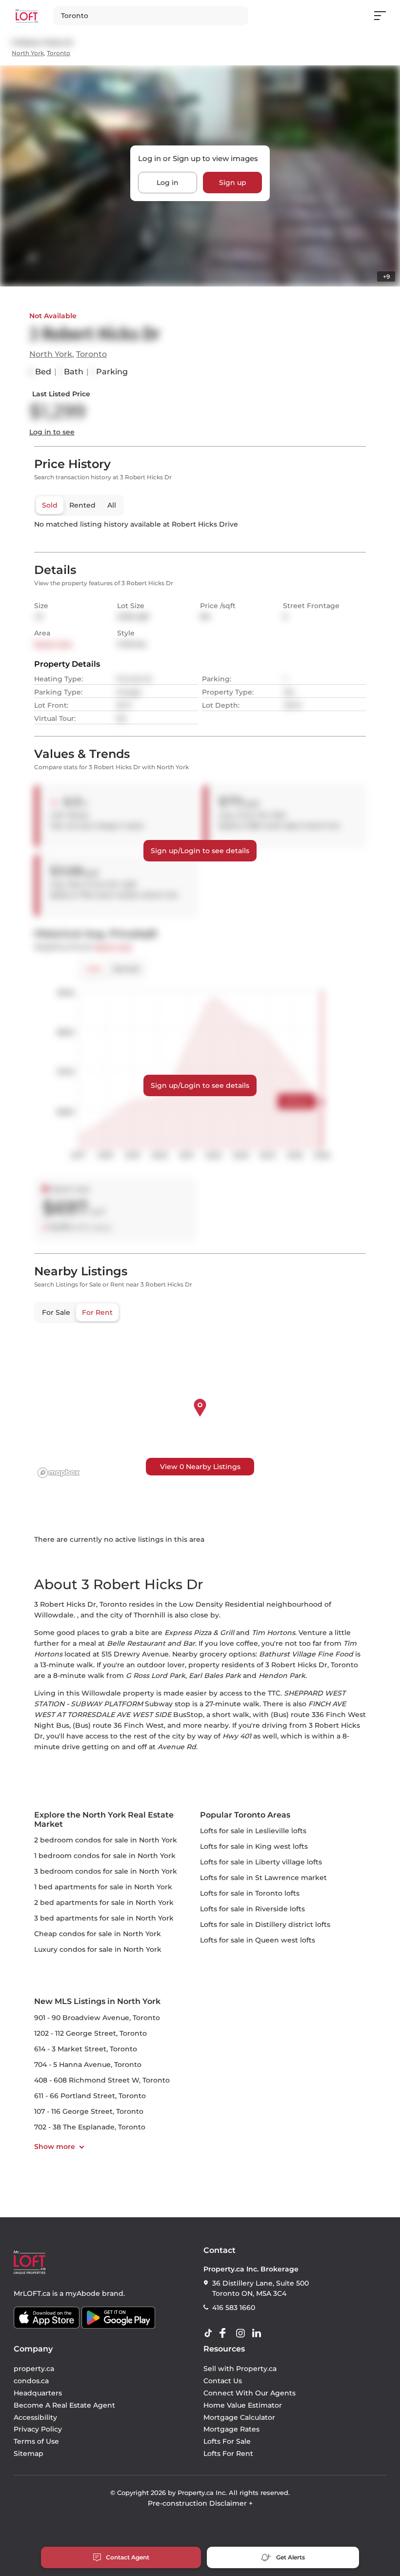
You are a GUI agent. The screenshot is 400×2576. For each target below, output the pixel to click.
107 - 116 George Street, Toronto (89, 2111)
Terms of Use (36, 2441)
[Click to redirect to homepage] (27, 16)
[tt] (210, 2333)
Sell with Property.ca (240, 2369)
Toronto (59, 53)
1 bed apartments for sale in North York (103, 1887)
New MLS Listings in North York (97, 2001)
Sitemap (29, 2453)
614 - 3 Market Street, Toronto (86, 2049)
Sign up (233, 183)
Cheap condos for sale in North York (98, 1934)
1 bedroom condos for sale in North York (105, 1856)
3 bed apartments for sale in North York (104, 1918)
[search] (151, 16)
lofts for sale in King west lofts (254, 1846)
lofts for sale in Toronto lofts (250, 1893)
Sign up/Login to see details (200, 851)
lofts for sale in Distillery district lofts (265, 1924)
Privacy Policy (38, 2429)
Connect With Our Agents (250, 2393)
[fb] (226, 2333)
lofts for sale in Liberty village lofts (261, 1862)
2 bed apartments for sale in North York (104, 1902)
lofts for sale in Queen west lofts (258, 1940)
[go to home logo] (30, 2262)
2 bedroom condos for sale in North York (106, 1840)
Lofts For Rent (228, 2453)
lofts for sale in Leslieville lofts (253, 1831)
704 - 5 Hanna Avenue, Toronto (88, 2065)
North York (28, 53)
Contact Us (223, 2381)
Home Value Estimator (243, 2405)
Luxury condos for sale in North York (98, 1949)
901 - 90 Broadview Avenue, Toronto (97, 2018)
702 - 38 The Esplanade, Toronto (90, 2127)
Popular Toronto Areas (245, 1815)
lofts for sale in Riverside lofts (252, 1909)
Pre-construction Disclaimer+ (200, 2503)
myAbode (83, 2293)
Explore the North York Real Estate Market (104, 1820)
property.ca (34, 2369)
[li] (259, 2333)
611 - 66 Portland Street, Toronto (90, 2096)
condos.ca (31, 2381)
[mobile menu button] (385, 16)
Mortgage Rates (231, 2429)
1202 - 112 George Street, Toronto (90, 2033)
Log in (168, 183)
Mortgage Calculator (239, 2417)
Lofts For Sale (227, 2441)
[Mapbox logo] (59, 1473)
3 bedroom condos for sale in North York (106, 1871)
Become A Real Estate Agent (64, 2405)
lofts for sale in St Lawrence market (263, 1878)
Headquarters (38, 2393)
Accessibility (35, 2417)
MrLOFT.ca (32, 2293)
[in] (242, 2333)
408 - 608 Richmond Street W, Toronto (102, 2080)
